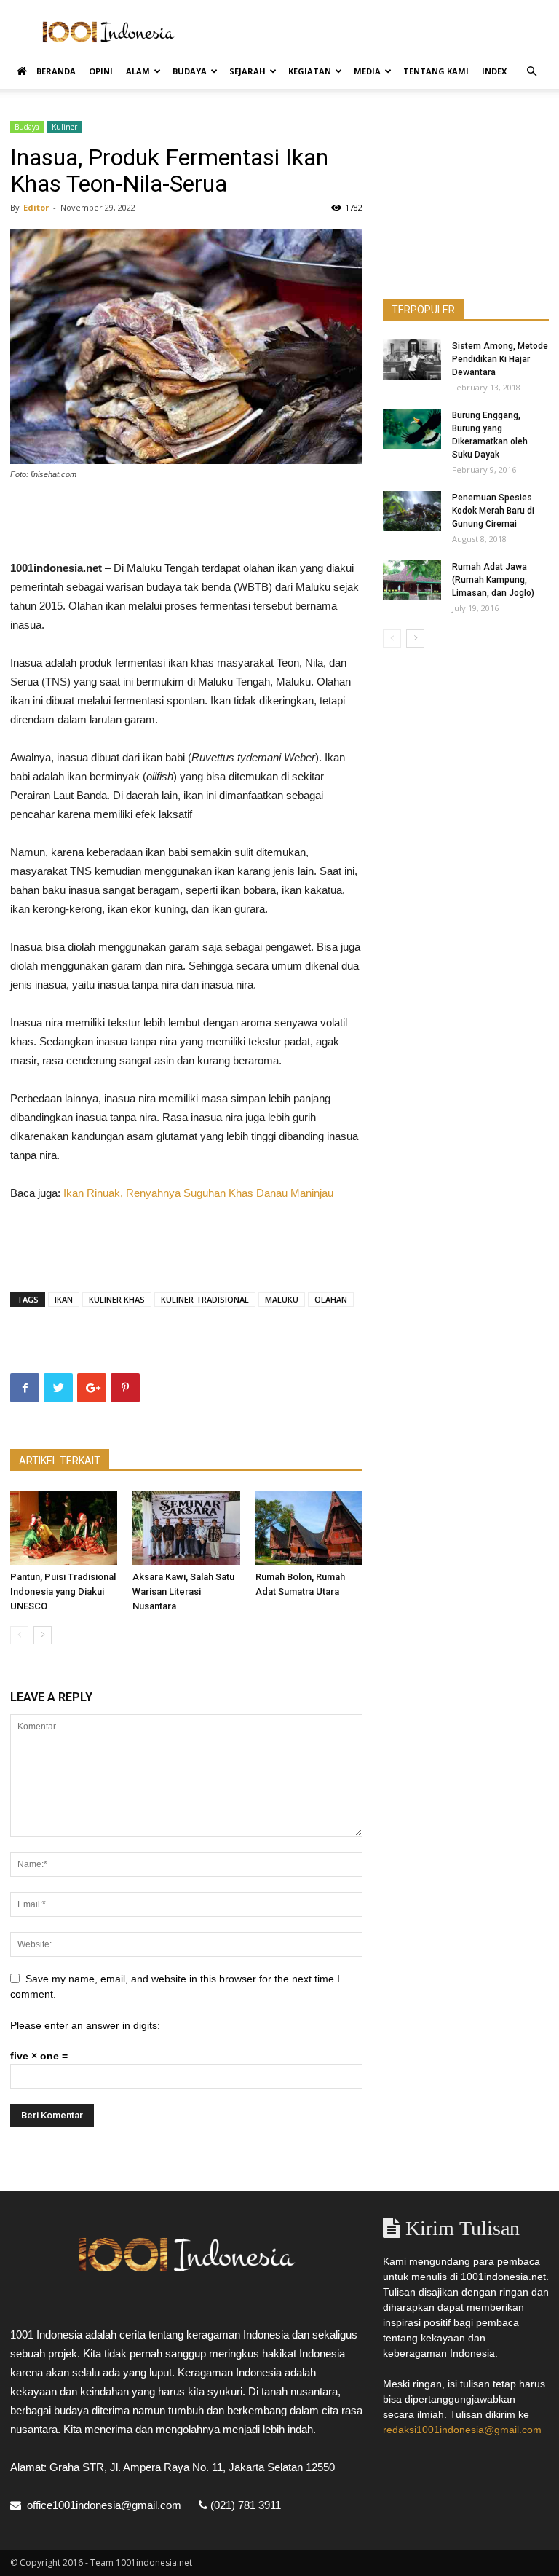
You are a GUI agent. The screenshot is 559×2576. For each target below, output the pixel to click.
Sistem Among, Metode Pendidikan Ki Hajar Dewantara (500, 359)
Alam (138, 71)
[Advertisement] (378, 32)
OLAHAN (331, 1299)
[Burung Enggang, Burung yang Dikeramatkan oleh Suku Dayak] (412, 429)
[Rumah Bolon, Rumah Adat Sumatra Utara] (309, 1527)
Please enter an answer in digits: (85, 2025)
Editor (36, 207)
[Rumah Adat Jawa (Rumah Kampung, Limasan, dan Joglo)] (412, 580)
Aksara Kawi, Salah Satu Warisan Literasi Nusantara (183, 1591)
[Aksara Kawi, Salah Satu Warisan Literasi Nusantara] (186, 1527)
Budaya (190, 71)
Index (494, 71)
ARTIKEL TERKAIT (60, 1461)
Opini (101, 71)
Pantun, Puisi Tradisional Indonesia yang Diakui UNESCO (63, 1591)
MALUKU (282, 1299)
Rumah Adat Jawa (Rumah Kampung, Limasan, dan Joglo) (493, 580)
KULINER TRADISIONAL (205, 1299)
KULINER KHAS (117, 1299)
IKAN (64, 1299)
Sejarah (247, 71)
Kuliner (64, 127)
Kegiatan (310, 71)
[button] (531, 72)
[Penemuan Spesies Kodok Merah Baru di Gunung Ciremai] (412, 511)
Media (367, 71)
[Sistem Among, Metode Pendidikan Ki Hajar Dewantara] (412, 360)
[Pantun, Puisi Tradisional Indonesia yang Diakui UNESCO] (64, 1527)
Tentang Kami (436, 71)
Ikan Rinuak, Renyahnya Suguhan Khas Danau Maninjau (198, 1193)
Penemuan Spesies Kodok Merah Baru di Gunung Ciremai (493, 511)
